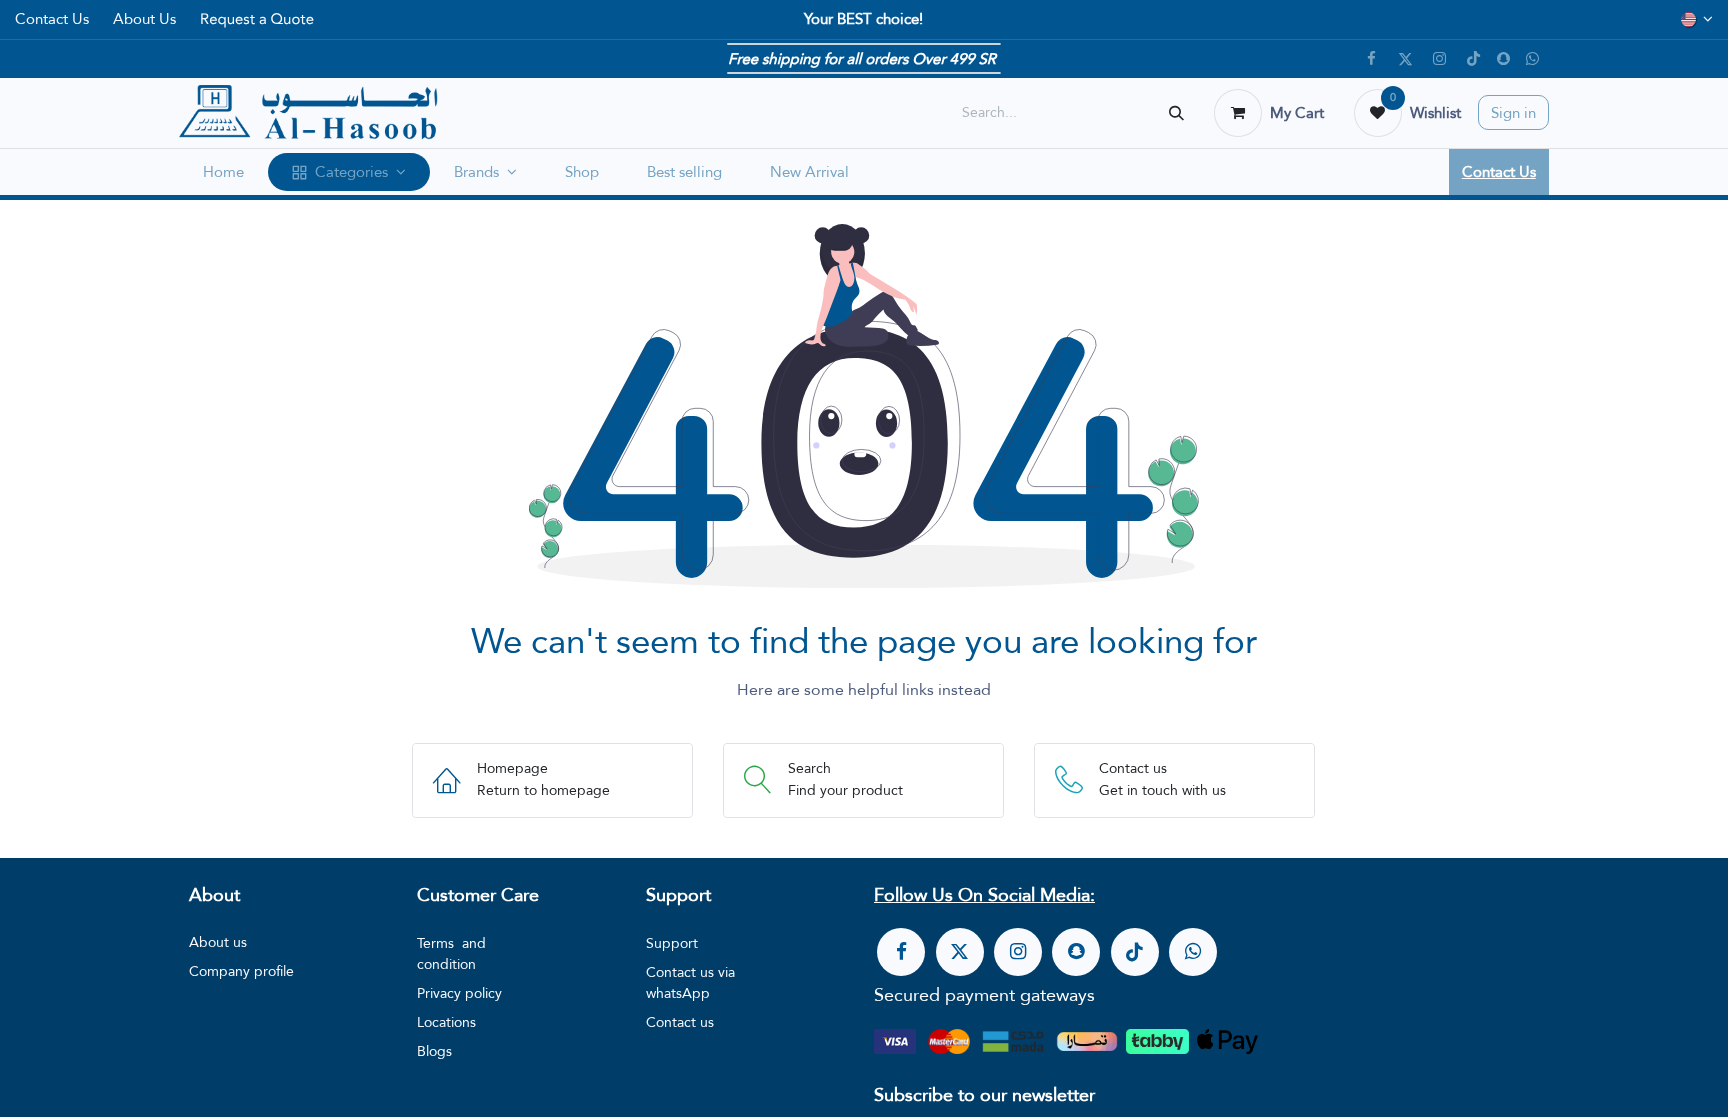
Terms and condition (451, 953)
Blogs (434, 1051)
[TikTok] (1474, 59)
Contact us (680, 1022)
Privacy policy (459, 993)
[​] (901, 952)
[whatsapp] (1193, 952)
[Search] (1176, 112)
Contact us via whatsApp (690, 982)
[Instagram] (1440, 59)
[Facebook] (1372, 59)
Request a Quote (257, 19)
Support (672, 943)
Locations (446, 1022)
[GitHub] (1533, 59)
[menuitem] (223, 172)
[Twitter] (1406, 59)
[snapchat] (1503, 58)
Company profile (241, 971)
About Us (144, 18)
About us (218, 942)
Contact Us (52, 18)
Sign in (1513, 112)
